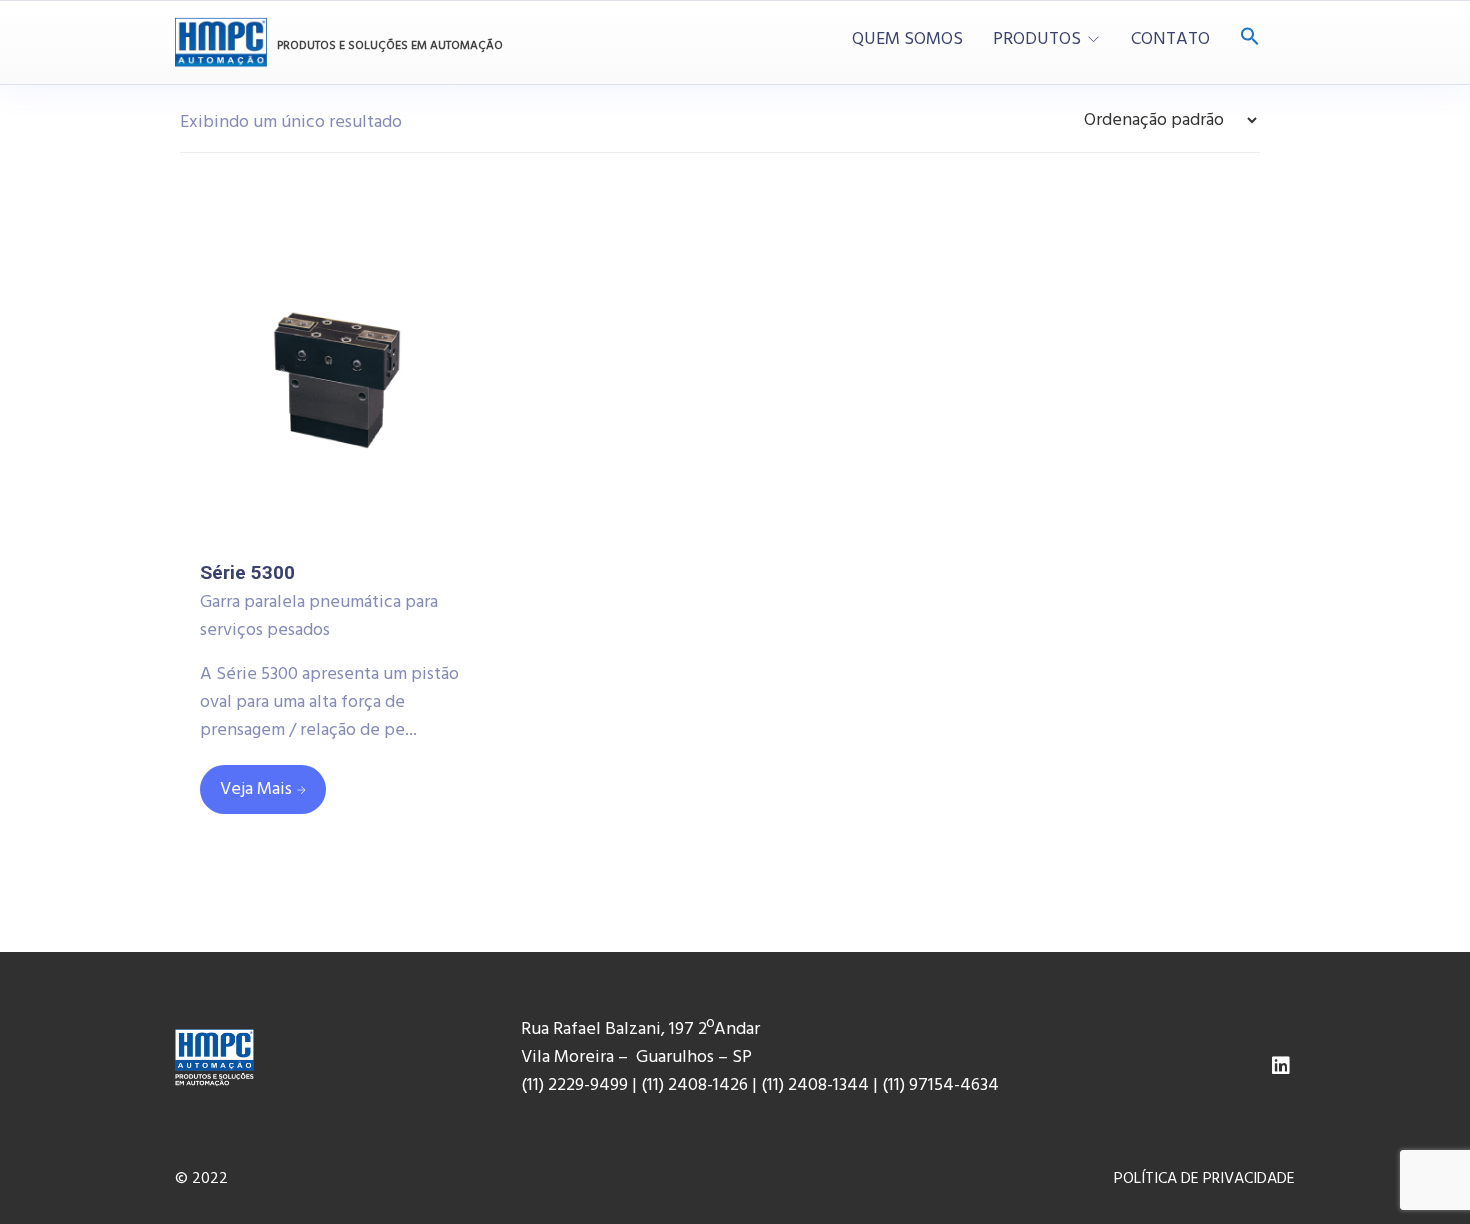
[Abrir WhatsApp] (1420, 1163)
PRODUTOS (1037, 40)
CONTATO (1170, 40)
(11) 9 (900, 1085)
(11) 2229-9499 (574, 1085)
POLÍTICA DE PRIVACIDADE (1204, 1179)
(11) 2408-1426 (694, 1085)
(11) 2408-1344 (817, 1085)
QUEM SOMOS (907, 40)
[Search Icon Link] (1250, 38)
